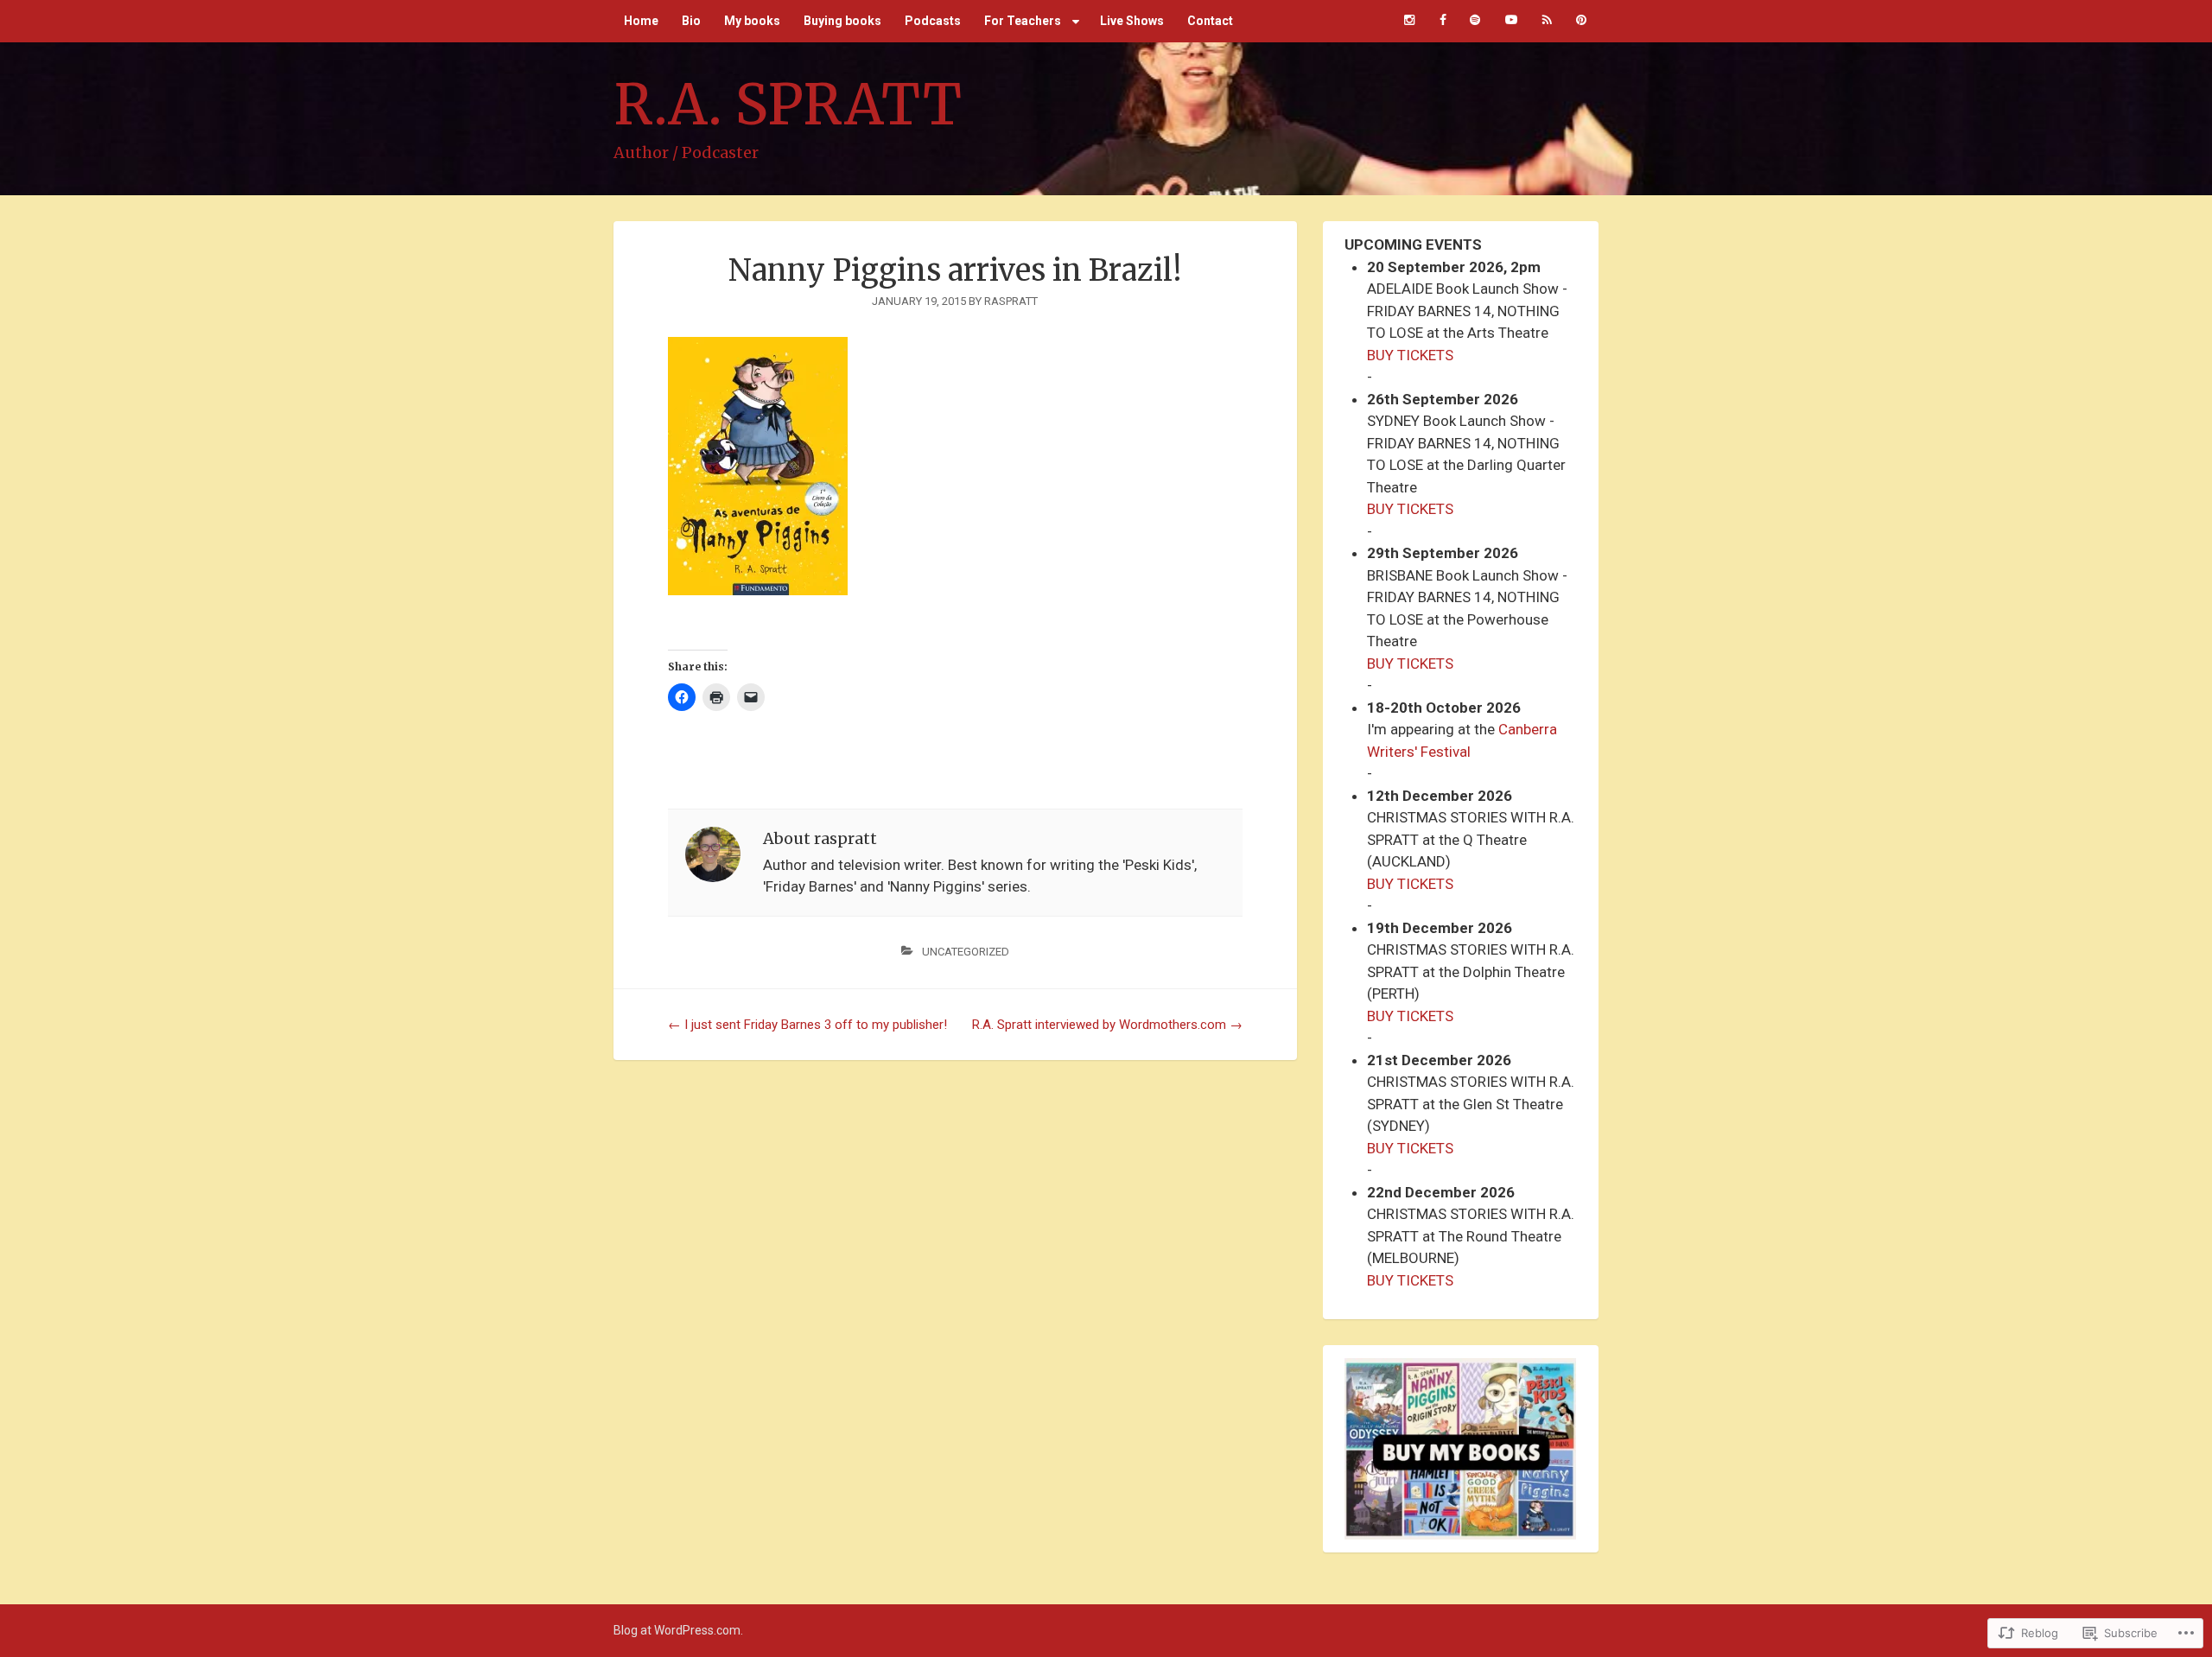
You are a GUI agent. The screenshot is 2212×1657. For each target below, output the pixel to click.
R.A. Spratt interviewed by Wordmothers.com (1107, 1025)
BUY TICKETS (1410, 355)
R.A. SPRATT (788, 105)
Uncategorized (966, 952)
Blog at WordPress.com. (678, 1630)
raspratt (1011, 301)
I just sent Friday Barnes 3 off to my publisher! (807, 1025)
